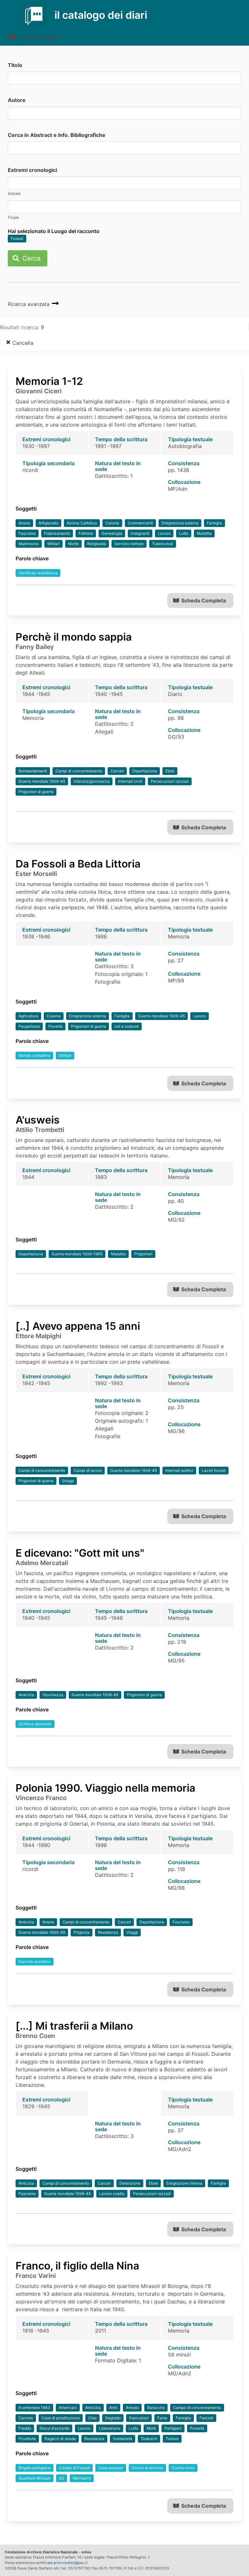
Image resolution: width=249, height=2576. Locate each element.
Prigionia (82, 1932)
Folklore (86, 533)
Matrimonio (29, 544)
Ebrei (170, 771)
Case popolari (111, 2468)
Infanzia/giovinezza (92, 781)
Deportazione (145, 771)
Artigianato (48, 523)
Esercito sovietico (35, 1961)
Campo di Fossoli (74, 2468)
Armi (113, 2408)
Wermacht (82, 2478)
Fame (162, 2418)
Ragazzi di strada (60, 2439)
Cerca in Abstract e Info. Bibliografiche (57, 135)
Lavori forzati (214, 1470)
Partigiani (173, 2428)
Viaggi (132, 1932)
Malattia (204, 533)
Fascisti (206, 2418)
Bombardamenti (33, 771)
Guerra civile (183, 2468)
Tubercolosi (163, 544)
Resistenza (108, 1932)
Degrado (113, 2418)
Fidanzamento (57, 533)
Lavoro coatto (112, 2194)
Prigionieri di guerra (36, 792)
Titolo (15, 65)
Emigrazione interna (184, 2183)
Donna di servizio (147, 2468)
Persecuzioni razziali (170, 781)
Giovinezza (53, 1695)
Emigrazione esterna (180, 523)
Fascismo (27, 533)
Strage (68, 1481)
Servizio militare (129, 544)
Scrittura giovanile (35, 1724)
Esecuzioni (139, 2418)
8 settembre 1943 (34, 2408)
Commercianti (140, 523)
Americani (68, 2408)
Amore (24, 523)
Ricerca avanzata (30, 304)
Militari (53, 544)
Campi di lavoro (88, 1470)
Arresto (132, 2408)
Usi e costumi (127, 1026)
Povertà (55, 1026)
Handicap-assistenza (38, 573)
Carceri (117, 771)
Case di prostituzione (61, 2418)
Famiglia (214, 523)
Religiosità (97, 544)
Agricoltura (28, 1016)
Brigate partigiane (35, 2468)
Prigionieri (143, 1254)
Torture (172, 2439)
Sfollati (65, 1055)
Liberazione (110, 2428)
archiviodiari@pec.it (71, 2563)
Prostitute (27, 2439)
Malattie (118, 1254)
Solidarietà (123, 2439)
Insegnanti (140, 533)
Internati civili (130, 781)
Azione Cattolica (82, 523)
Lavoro (164, 533)
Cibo (92, 2418)
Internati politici (179, 1470)
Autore (17, 100)
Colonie (112, 523)
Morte (73, 544)
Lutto (184, 533)
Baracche (156, 2408)
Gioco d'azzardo (54, 2428)
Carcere (26, 2418)
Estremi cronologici (32, 170)
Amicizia (26, 1695)
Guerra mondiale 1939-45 (42, 781)
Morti (151, 2428)
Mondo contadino (34, 1055)
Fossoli (17, 238)
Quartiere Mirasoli (35, 2478)
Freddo (25, 2428)
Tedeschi (149, 2439)
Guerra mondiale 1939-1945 (77, 1254)
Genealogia (112, 533)
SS (62, 2478)
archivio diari (39, 38)
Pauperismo (29, 1026)
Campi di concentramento (79, 771)
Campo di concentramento (197, 2408)
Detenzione (130, 2183)
